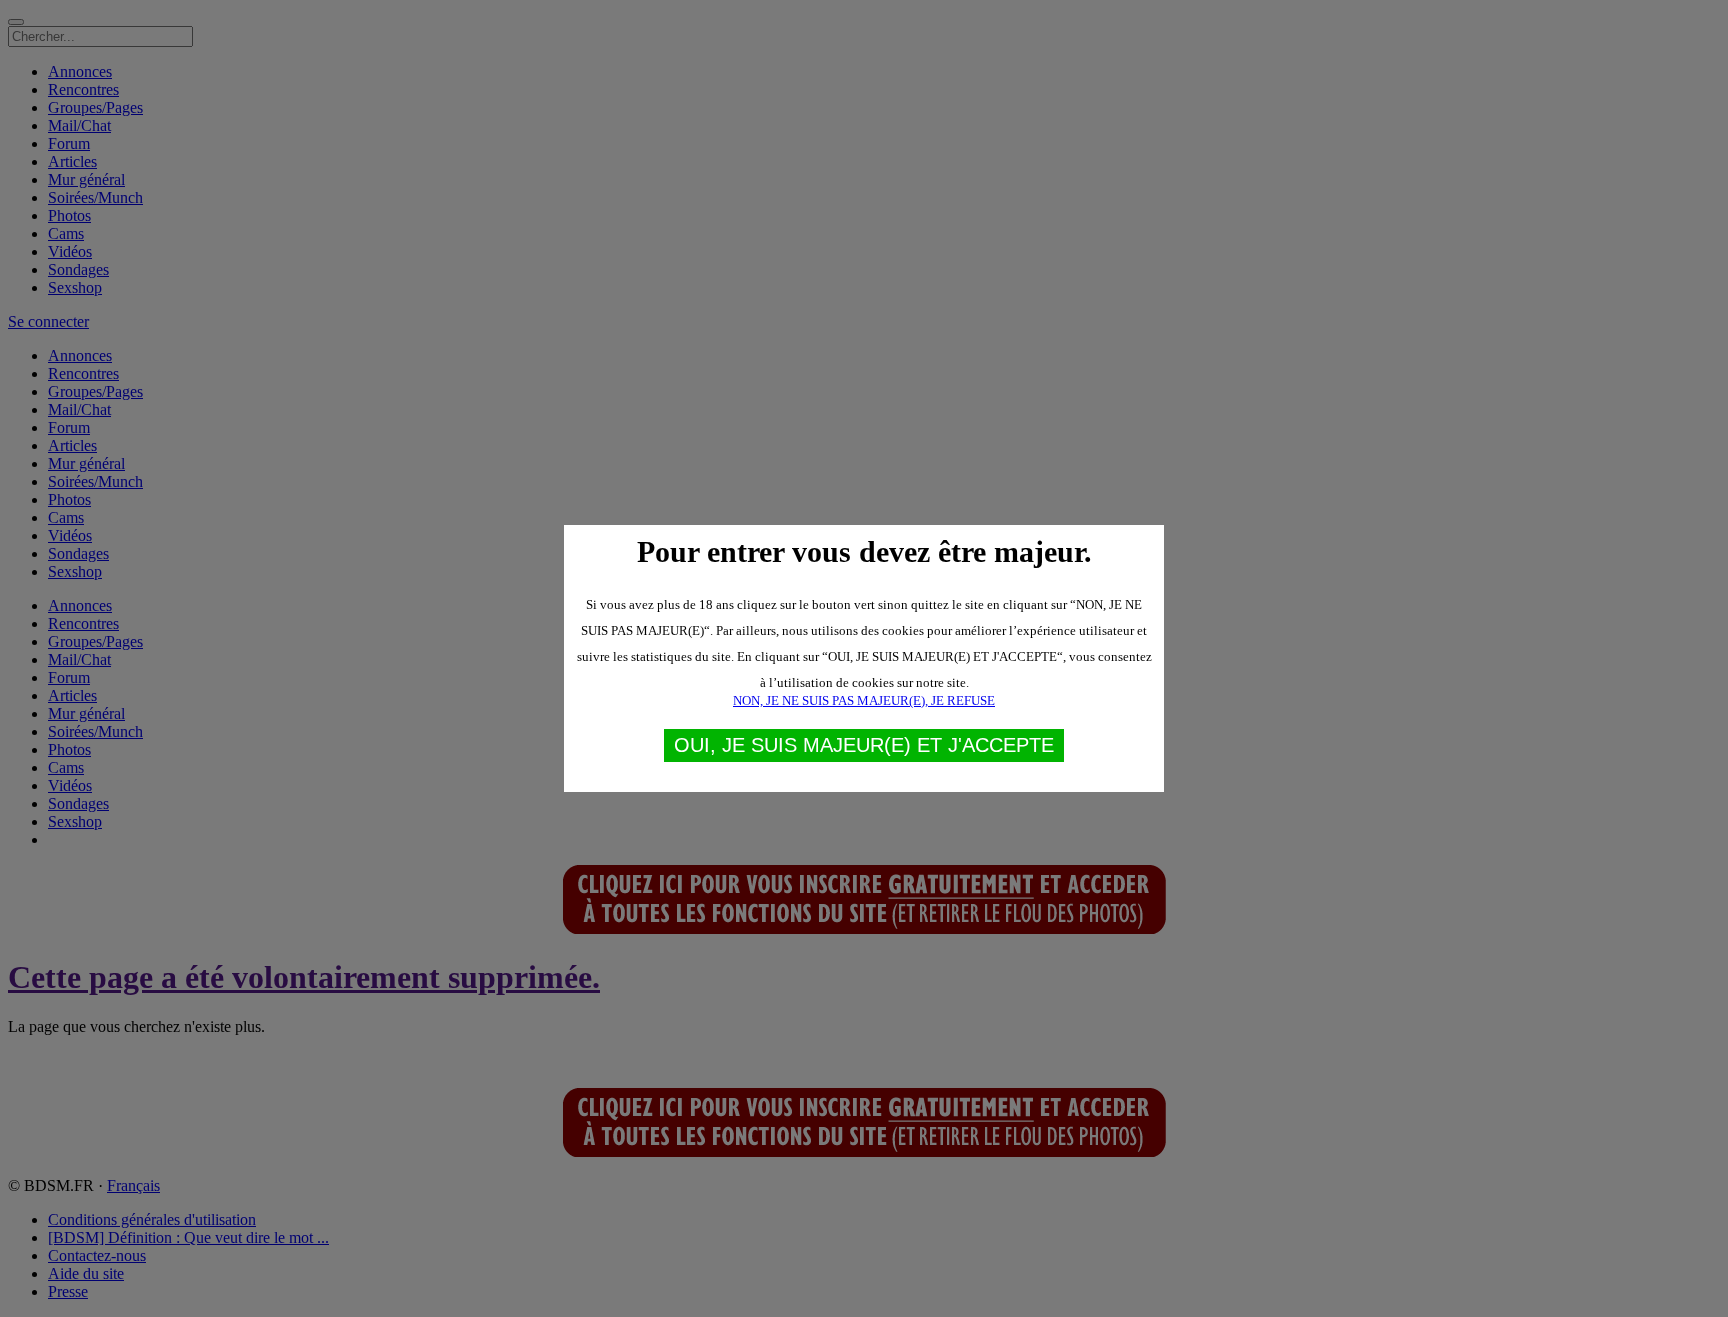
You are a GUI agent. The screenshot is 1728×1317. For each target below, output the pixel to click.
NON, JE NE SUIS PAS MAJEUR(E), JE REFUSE (864, 700)
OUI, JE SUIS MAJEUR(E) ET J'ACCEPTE (864, 745)
